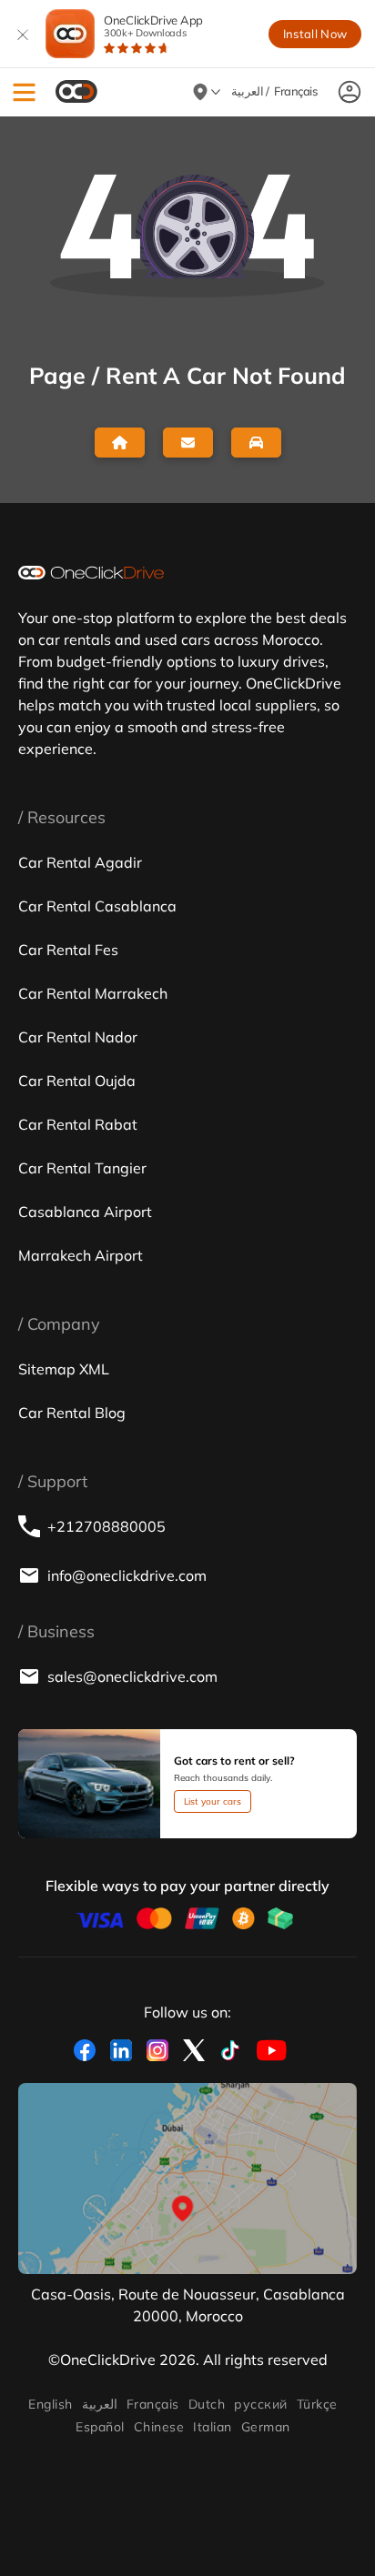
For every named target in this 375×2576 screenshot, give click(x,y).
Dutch (207, 2404)
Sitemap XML (64, 1369)
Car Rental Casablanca (97, 906)
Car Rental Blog (72, 1413)
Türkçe (317, 2404)
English (50, 2404)
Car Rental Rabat (78, 1124)
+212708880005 (106, 1526)
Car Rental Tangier (82, 1168)
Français (153, 2404)
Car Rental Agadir (80, 862)
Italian (212, 2427)
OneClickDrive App (153, 26)
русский (260, 2404)
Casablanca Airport (85, 1212)
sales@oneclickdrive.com (132, 1676)
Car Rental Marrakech (93, 993)
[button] (24, 92)
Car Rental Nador (78, 1037)
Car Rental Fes (68, 950)
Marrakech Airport (81, 1255)
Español (100, 2427)
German (266, 2427)
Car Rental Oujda (77, 1081)
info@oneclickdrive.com (127, 1575)
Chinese (159, 2427)
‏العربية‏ (100, 2404)
